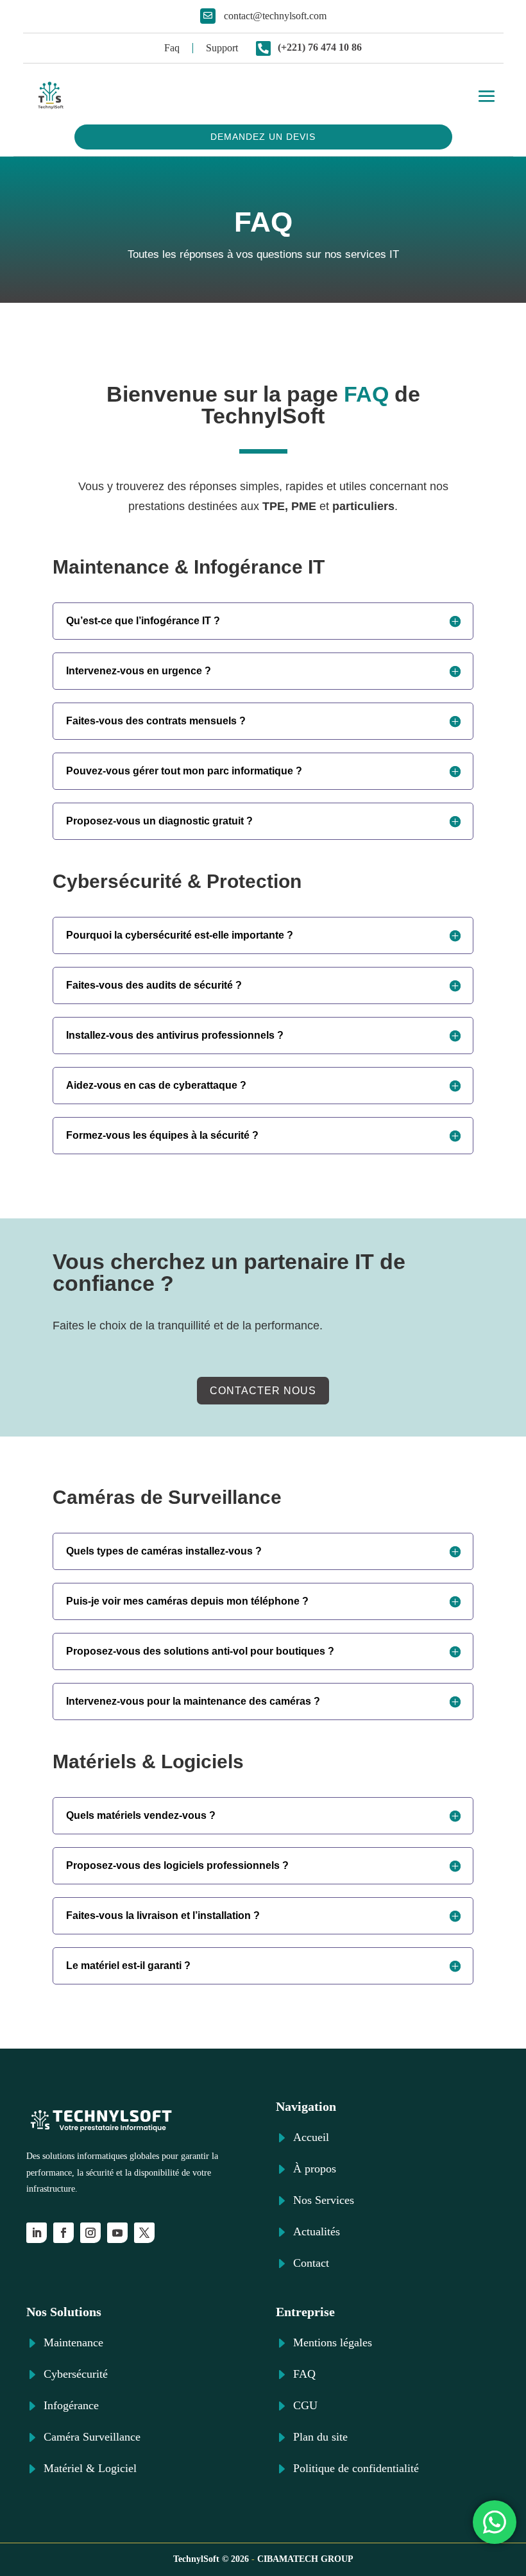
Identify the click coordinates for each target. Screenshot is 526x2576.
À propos (315, 2169)
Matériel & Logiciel (90, 2468)
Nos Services (324, 2200)
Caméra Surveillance (92, 2437)
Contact (311, 2263)
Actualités (317, 2231)
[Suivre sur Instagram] (90, 2233)
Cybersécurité (76, 2374)
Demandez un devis (263, 137)
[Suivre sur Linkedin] (37, 2233)
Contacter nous (263, 1391)
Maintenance (73, 2342)
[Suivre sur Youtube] (117, 2233)
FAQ (304, 2374)
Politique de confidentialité (356, 2468)
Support (222, 48)
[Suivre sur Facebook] (64, 2233)
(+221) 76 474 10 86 (320, 47)
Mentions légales (333, 2342)
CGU (305, 2405)
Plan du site (320, 2437)
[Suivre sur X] (144, 2233)
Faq (172, 48)
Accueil (311, 2137)
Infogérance (71, 2405)
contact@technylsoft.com (275, 16)
